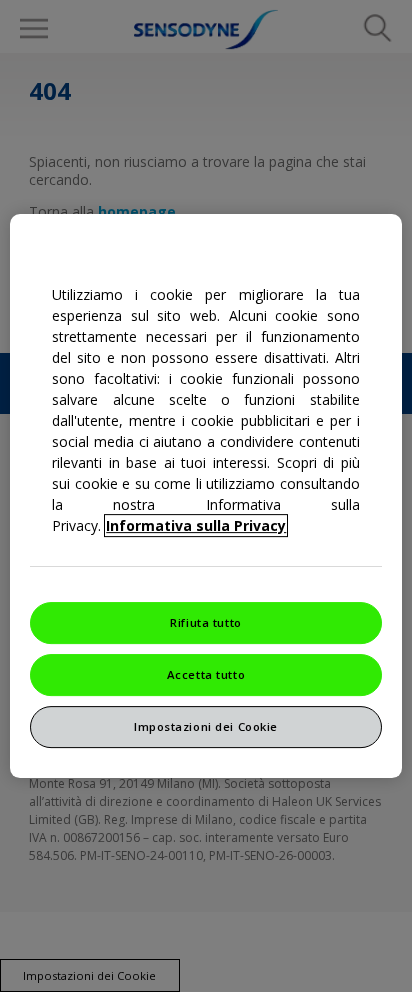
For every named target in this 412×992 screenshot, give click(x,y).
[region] (205, 496)
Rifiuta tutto (205, 622)
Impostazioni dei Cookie (206, 726)
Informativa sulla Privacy (196, 525)
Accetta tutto (206, 674)
